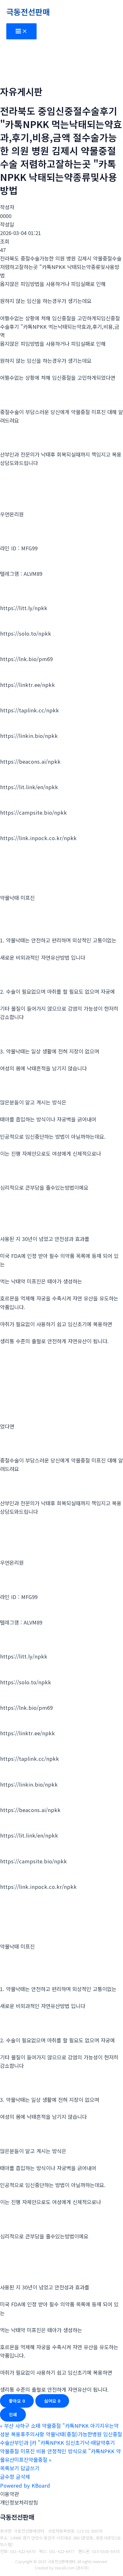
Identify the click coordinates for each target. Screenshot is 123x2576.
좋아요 (17, 2401)
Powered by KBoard (25, 2485)
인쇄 (13, 2414)
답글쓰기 (30, 2468)
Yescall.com (65, 2568)
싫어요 (52, 2401)
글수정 (7, 2477)
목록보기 (9, 2468)
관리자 (82, 2568)
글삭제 (23, 2477)
